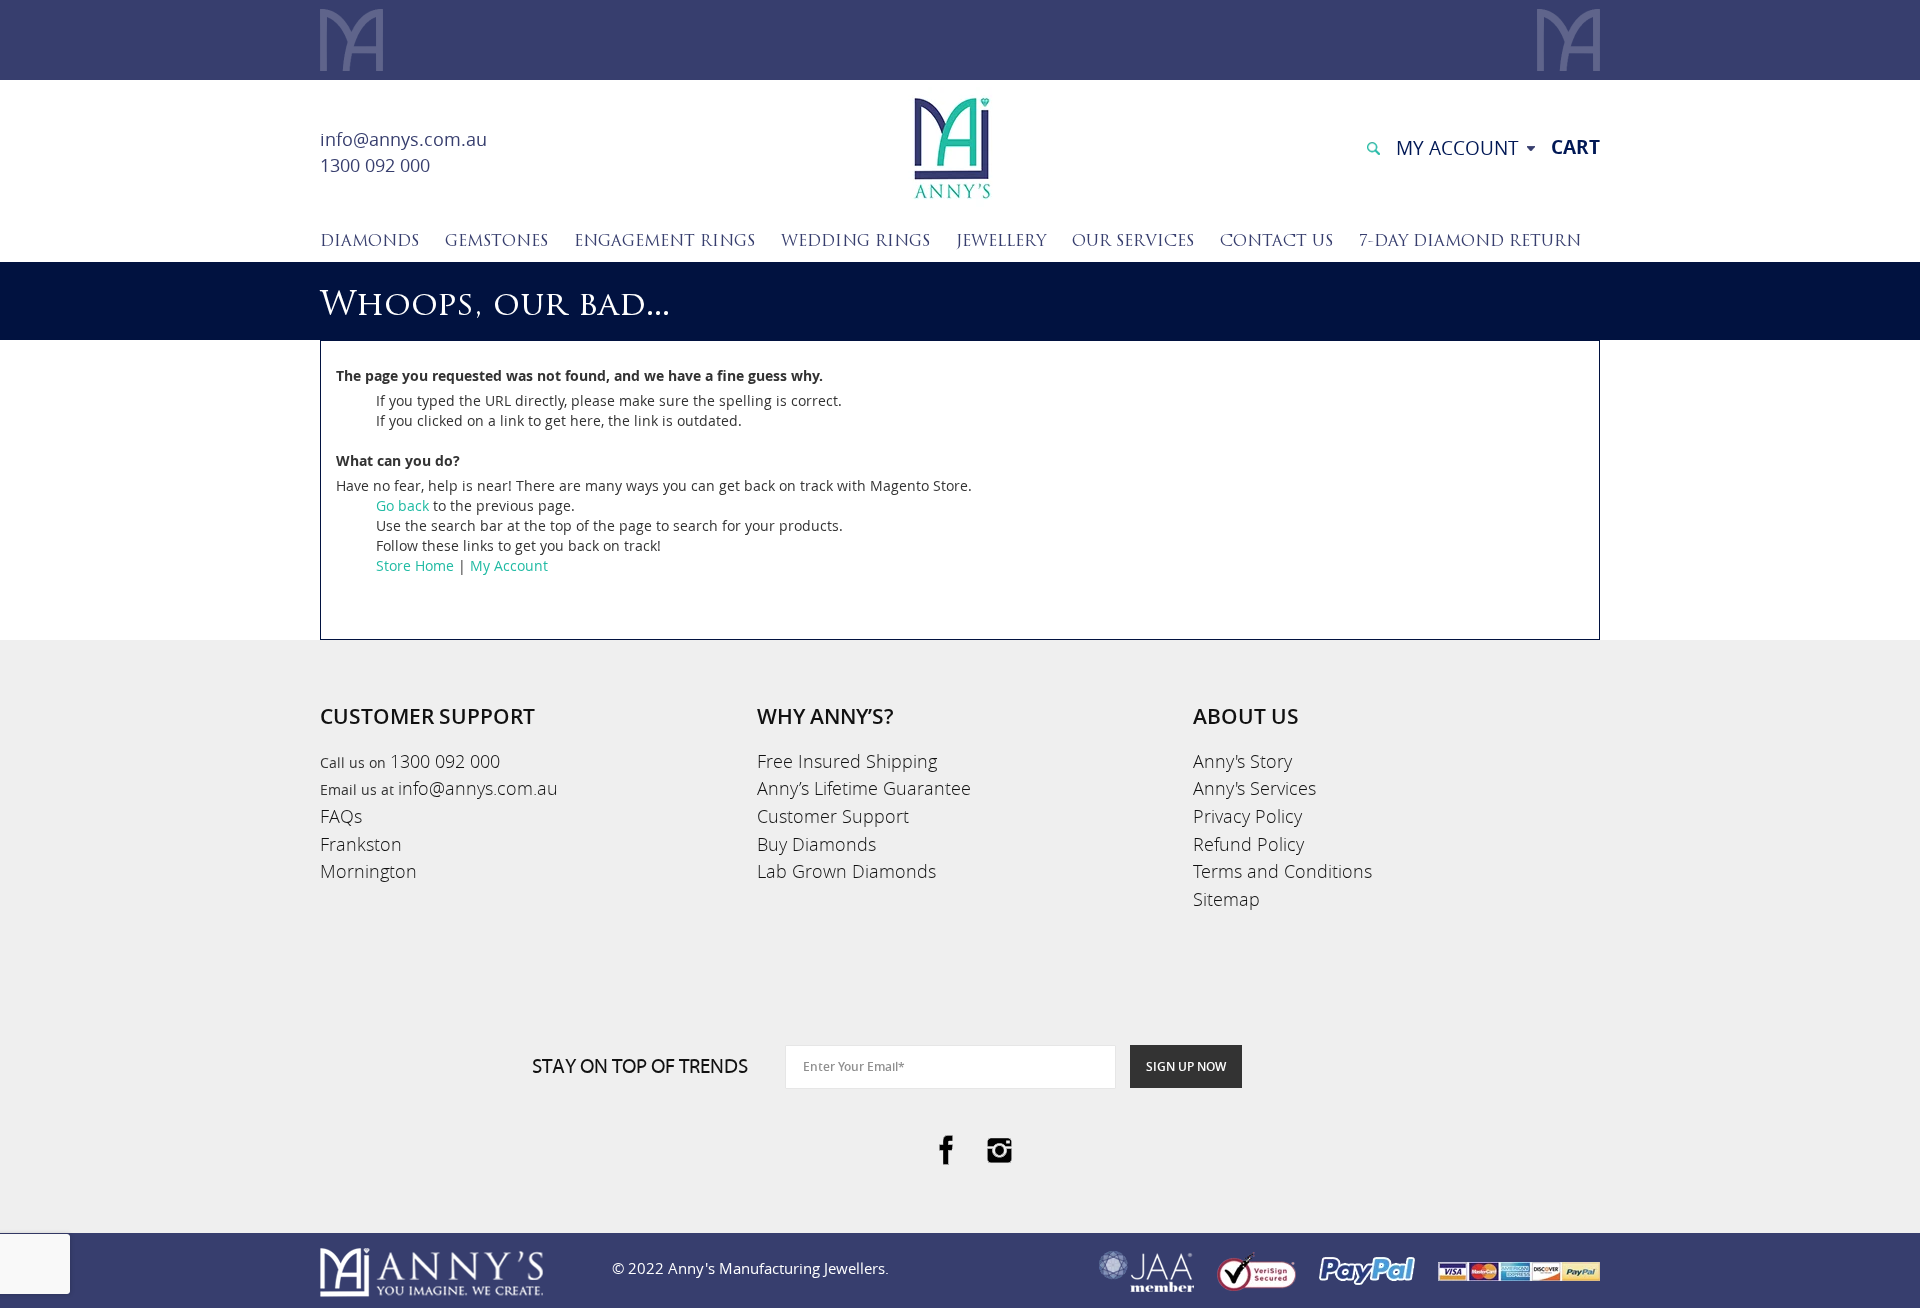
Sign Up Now (1186, 1066)
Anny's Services (1254, 788)
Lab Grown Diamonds (846, 871)
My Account (509, 565)
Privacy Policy (1247, 816)
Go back (402, 505)
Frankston (361, 844)
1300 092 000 (375, 165)
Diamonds (369, 242)
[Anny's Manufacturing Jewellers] (951, 146)
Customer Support (833, 816)
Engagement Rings (664, 242)
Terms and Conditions (1282, 871)
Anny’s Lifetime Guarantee (864, 788)
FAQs (341, 816)
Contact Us (1276, 242)
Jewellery (1001, 242)
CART (1575, 147)
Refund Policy (1248, 844)
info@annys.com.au (403, 139)
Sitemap (1226, 899)
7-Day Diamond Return (1470, 242)
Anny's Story (1242, 761)
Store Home (415, 565)
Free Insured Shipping (847, 761)
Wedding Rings (855, 242)
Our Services (1133, 242)
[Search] (1373, 146)
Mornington (368, 871)
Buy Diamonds (816, 844)
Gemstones (496, 242)
